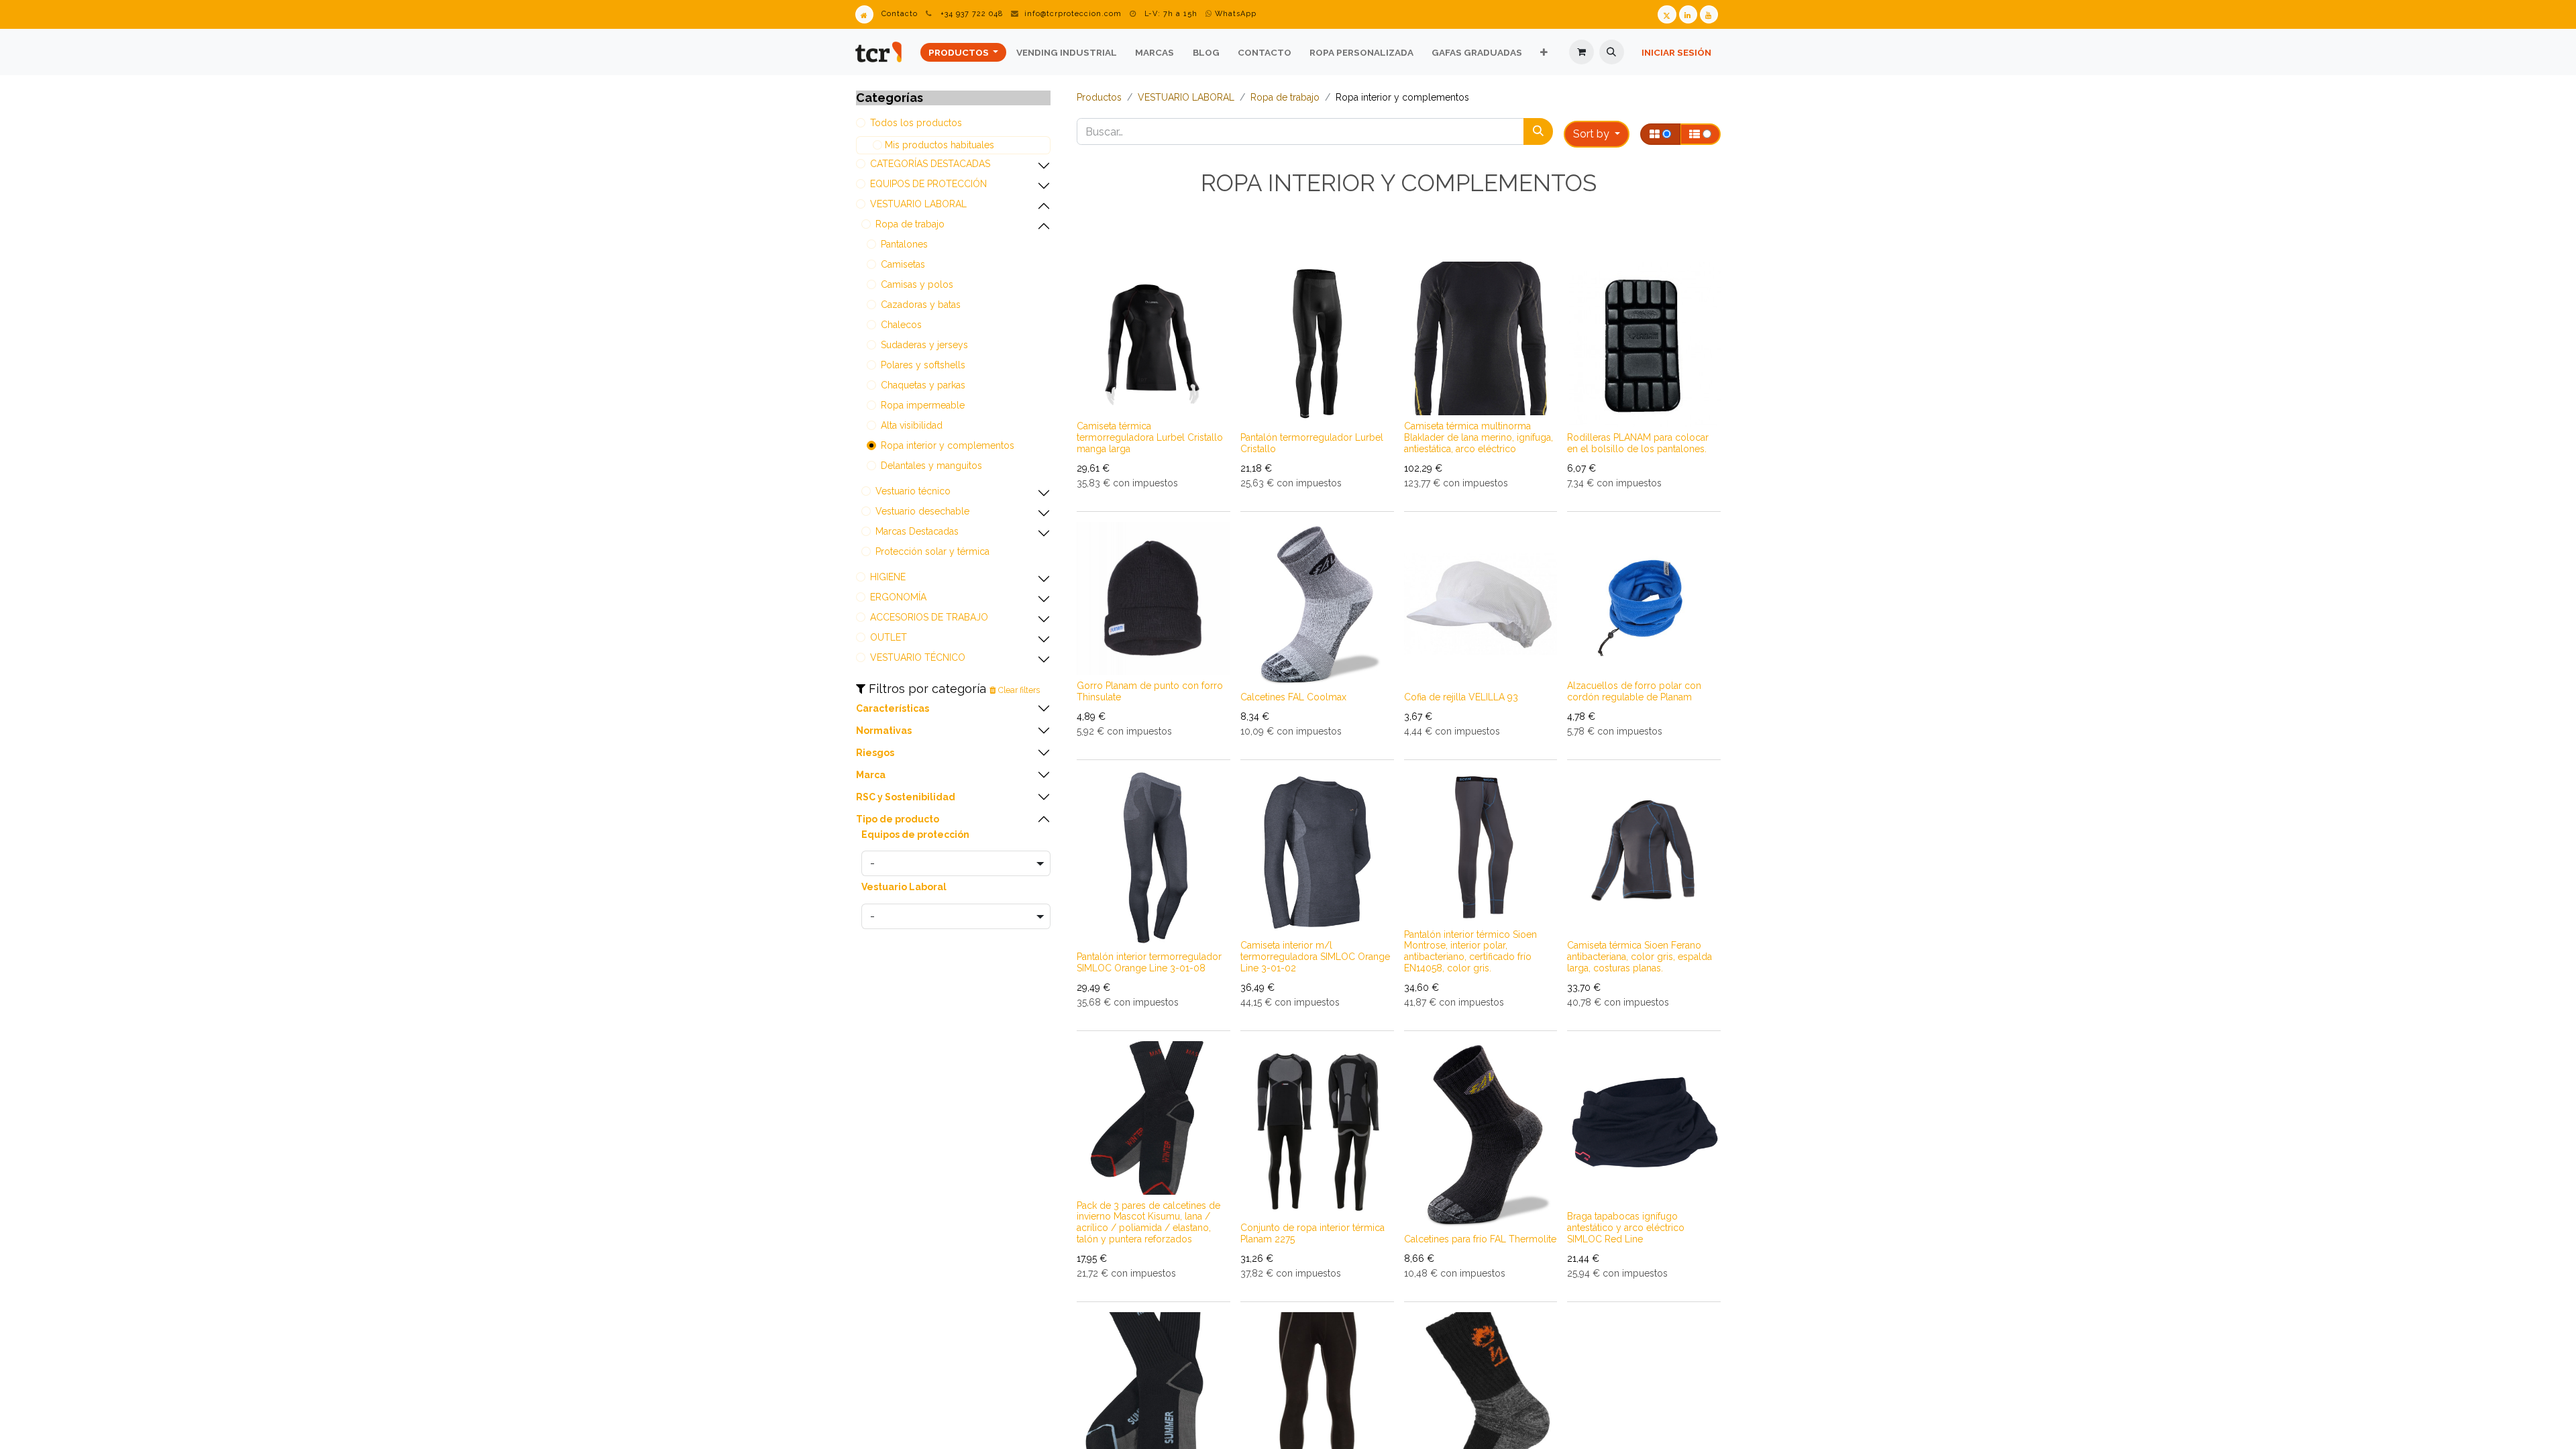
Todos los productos (916, 123)
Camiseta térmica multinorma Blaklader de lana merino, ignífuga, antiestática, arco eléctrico (1479, 437)
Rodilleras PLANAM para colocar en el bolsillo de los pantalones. (1638, 443)
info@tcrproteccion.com (1073, 14)
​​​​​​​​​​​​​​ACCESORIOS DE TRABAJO (929, 617)
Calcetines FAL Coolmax (1293, 697)
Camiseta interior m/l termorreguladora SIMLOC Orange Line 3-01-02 (1315, 957)
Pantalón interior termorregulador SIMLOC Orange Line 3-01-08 (1149, 962)
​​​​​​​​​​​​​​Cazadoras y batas (921, 305)
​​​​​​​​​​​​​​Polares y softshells (923, 365)
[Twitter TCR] (1667, 14)
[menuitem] (963, 52)
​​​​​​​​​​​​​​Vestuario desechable (922, 511)
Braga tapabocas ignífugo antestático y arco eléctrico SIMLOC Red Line (1626, 1228)
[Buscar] (1538, 131)
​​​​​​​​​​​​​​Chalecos (901, 325)
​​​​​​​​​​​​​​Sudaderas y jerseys (924, 345)
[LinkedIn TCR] (1688, 14)
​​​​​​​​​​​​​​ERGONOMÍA (898, 597)
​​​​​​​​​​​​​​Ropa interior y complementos (948, 445)
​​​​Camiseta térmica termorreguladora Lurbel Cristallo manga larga (1150, 437)
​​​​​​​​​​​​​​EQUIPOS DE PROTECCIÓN (928, 184)
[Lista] (1700, 134)
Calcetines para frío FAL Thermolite (1480, 1239)
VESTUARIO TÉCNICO (918, 657)
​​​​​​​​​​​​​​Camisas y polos (917, 284)
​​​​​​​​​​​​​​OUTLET (889, 637)
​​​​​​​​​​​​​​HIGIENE (888, 577)
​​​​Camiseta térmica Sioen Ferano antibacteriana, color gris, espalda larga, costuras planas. (1640, 957)
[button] (1612, 52)
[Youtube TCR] (1709, 14)
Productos (1099, 97)
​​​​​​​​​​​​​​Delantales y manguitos (931, 466)
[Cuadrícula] (1660, 134)
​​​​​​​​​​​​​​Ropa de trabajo (910, 224)
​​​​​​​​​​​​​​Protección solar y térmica (932, 551)
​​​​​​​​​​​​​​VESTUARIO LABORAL (918, 204)
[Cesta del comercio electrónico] (1581, 52)
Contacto (900, 14)
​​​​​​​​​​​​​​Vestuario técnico (913, 491)
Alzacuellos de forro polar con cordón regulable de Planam (1634, 691)
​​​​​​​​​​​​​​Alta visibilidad (912, 425)
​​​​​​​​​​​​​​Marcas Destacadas (917, 531)
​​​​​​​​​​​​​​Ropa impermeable (923, 405)
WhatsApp (1234, 14)
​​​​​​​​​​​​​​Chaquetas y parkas (923, 385)
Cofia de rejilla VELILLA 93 (1461, 697)
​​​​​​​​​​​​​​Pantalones (904, 244)
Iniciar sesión (1676, 52)
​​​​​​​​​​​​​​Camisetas (903, 264)
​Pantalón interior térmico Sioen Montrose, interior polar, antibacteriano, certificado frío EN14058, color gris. (1470, 951)
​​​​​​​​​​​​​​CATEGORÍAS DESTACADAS (930, 164)
